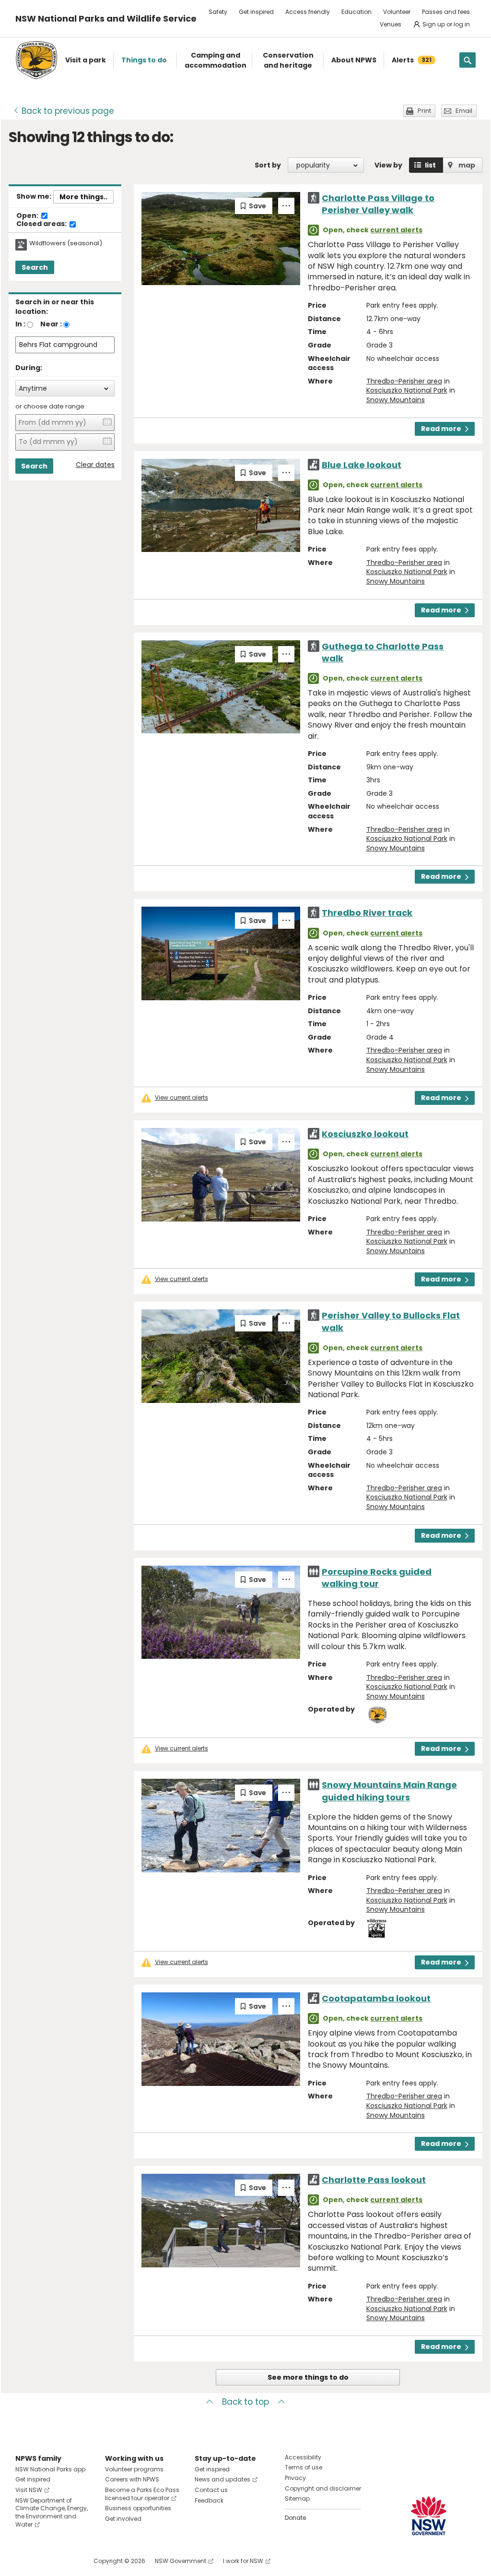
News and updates (222, 2479)
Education (357, 12)
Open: (28, 216)
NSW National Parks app (50, 2469)
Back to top (245, 2402)
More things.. (83, 197)
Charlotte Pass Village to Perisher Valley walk (378, 204)
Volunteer (397, 12)
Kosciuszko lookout (365, 1134)
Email (464, 111)
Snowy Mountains (396, 400)
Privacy (295, 2478)
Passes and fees (446, 12)
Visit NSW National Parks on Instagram (45, 2561)
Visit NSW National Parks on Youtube (65, 2561)
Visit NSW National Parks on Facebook (24, 2561)
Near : (51, 324)
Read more (441, 429)
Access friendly (308, 12)
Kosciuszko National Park (407, 390)
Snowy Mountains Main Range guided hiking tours (389, 1791)
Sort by (268, 165)
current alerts (396, 230)
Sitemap (297, 2498)
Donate (295, 2518)
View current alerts (181, 1098)
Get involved (123, 2519)
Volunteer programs (134, 2469)
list (430, 165)
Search (35, 267)
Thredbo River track (367, 913)
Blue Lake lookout (362, 465)
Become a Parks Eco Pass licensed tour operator (142, 2494)
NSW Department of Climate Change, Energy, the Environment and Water (52, 2512)
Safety (218, 12)
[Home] (36, 60)
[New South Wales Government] (429, 2516)
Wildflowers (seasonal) (66, 243)
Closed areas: (42, 224)
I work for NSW (243, 2561)
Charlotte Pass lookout (374, 2180)
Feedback (209, 2500)
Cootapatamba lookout (376, 1998)
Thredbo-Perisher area (404, 381)
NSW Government (181, 2561)
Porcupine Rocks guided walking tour (377, 1578)
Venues (391, 24)
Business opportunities (138, 2508)
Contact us (211, 2490)
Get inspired (256, 12)
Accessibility (303, 2457)
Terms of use (304, 2467)
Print (424, 111)
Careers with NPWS (132, 2479)
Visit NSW (29, 2490)
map (467, 165)
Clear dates (95, 465)
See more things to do (308, 2377)
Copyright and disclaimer (323, 2488)
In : (20, 324)
